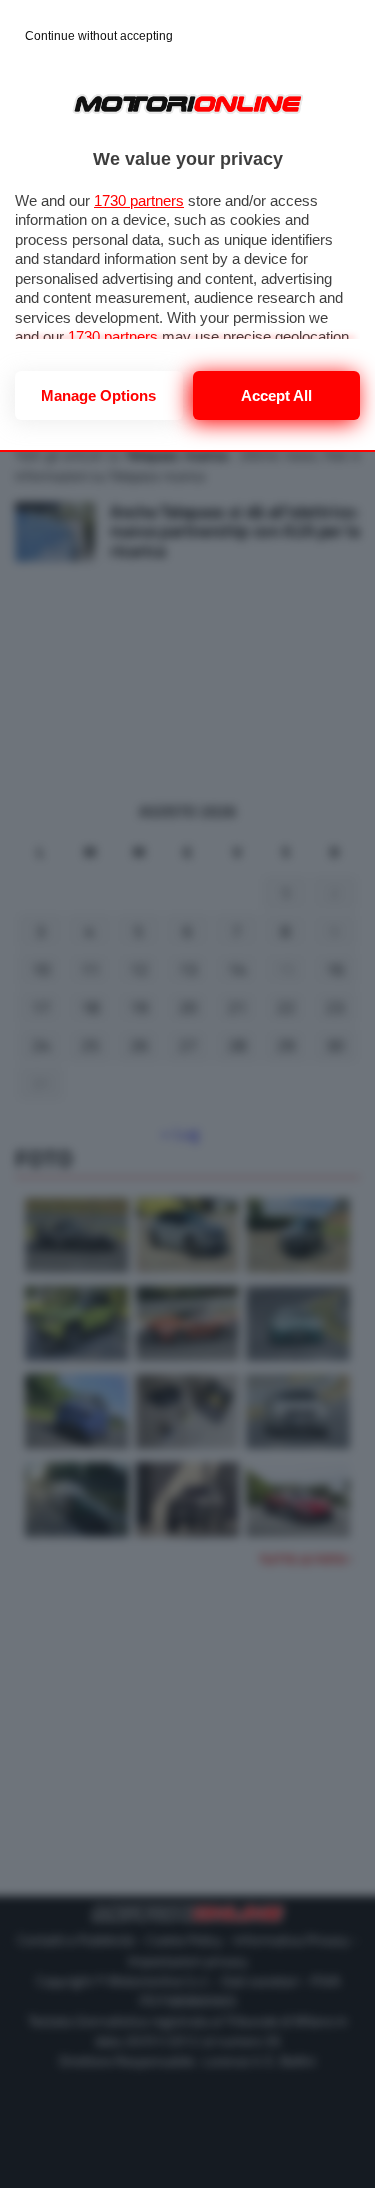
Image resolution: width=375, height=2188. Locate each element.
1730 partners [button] (139, 200)
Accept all (276, 395)
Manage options (98, 395)
